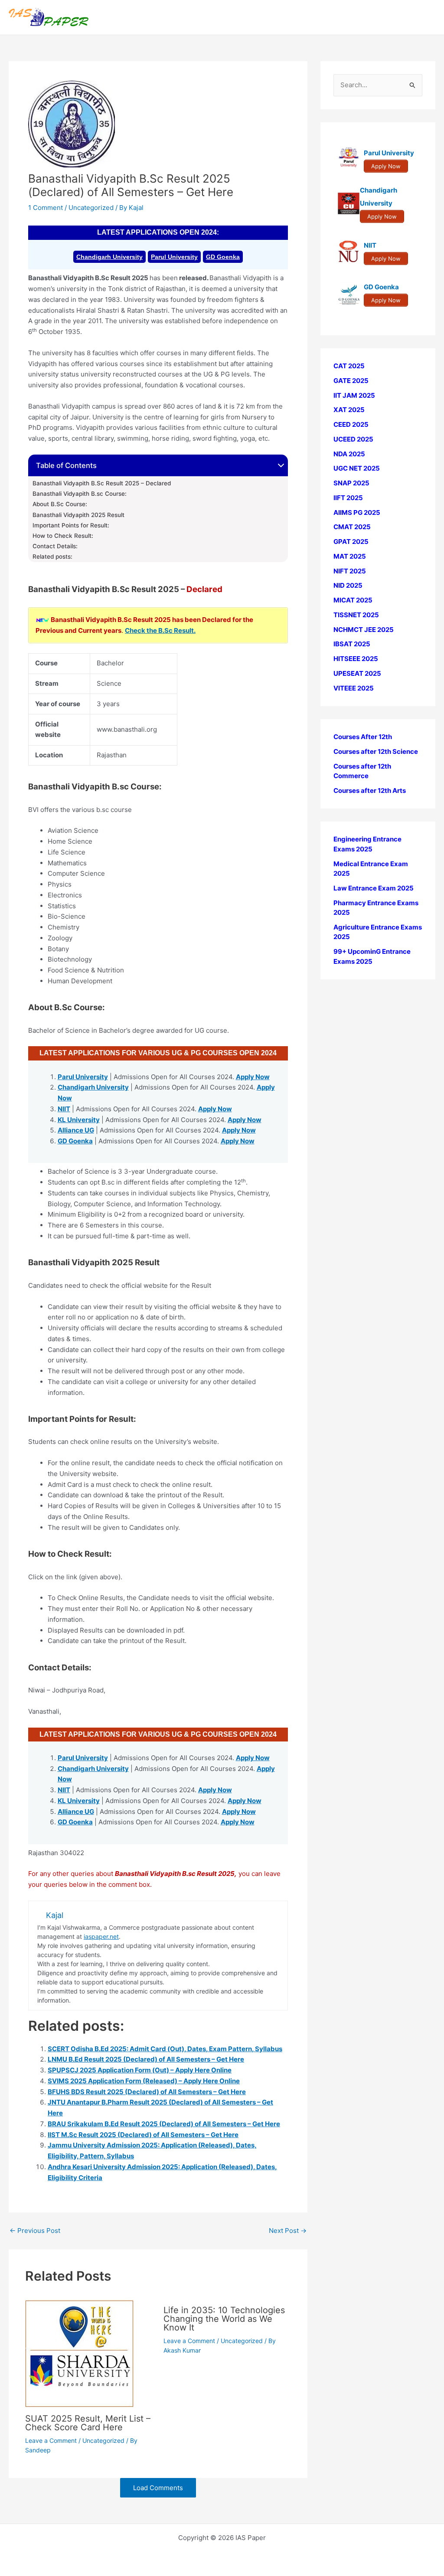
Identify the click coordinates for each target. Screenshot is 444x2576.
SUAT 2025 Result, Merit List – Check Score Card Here (88, 2423)
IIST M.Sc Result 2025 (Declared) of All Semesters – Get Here (143, 2135)
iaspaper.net (101, 1936)
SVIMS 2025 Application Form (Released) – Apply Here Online (144, 2081)
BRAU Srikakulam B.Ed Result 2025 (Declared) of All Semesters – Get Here (164, 2124)
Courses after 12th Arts (370, 790)
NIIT (64, 1109)
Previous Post (35, 2231)
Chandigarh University (109, 257)
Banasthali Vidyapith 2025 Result (78, 515)
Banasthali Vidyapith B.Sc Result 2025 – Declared (102, 483)
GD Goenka (223, 257)
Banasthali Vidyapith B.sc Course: (80, 494)
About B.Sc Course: (60, 504)
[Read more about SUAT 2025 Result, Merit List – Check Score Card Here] (79, 2353)
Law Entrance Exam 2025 (374, 888)
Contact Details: (55, 546)
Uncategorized (91, 208)
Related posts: (52, 556)
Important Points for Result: (71, 525)
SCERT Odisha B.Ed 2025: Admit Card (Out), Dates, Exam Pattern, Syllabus (165, 2049)
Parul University (174, 257)
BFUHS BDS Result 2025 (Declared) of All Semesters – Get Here (147, 2092)
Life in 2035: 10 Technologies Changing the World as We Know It (224, 2319)
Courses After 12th (363, 737)
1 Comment (46, 208)
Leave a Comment (51, 2440)
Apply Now (253, 1077)
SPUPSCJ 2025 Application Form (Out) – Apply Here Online (140, 2070)
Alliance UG (76, 1130)
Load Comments (158, 2488)
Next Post (288, 2231)
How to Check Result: (63, 536)
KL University (79, 1120)
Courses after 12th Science (376, 751)
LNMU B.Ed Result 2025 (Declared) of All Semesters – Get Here (146, 2059)
